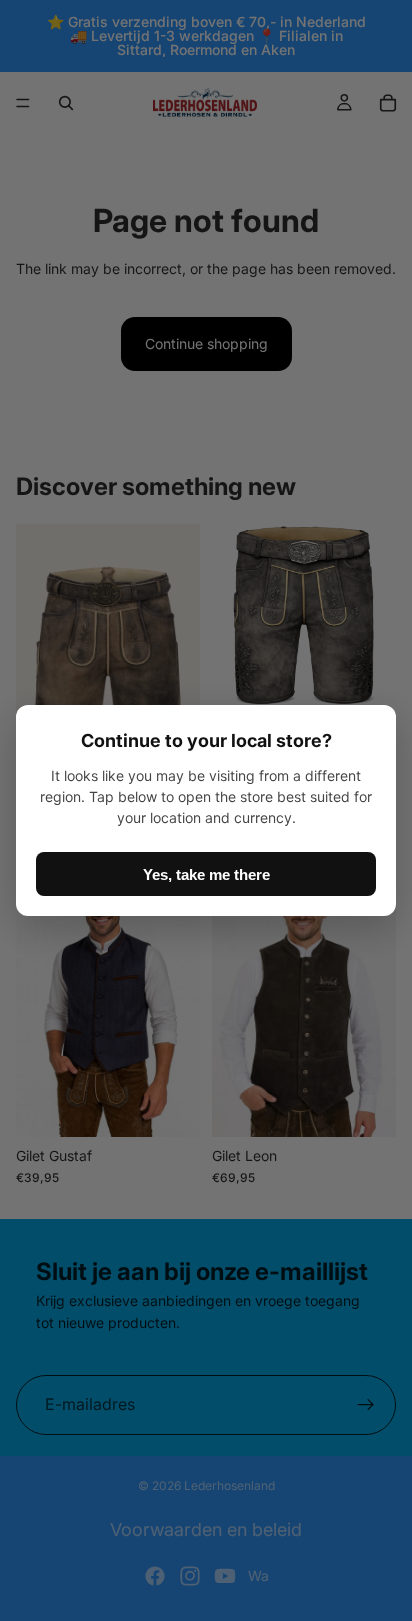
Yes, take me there (206, 874)
